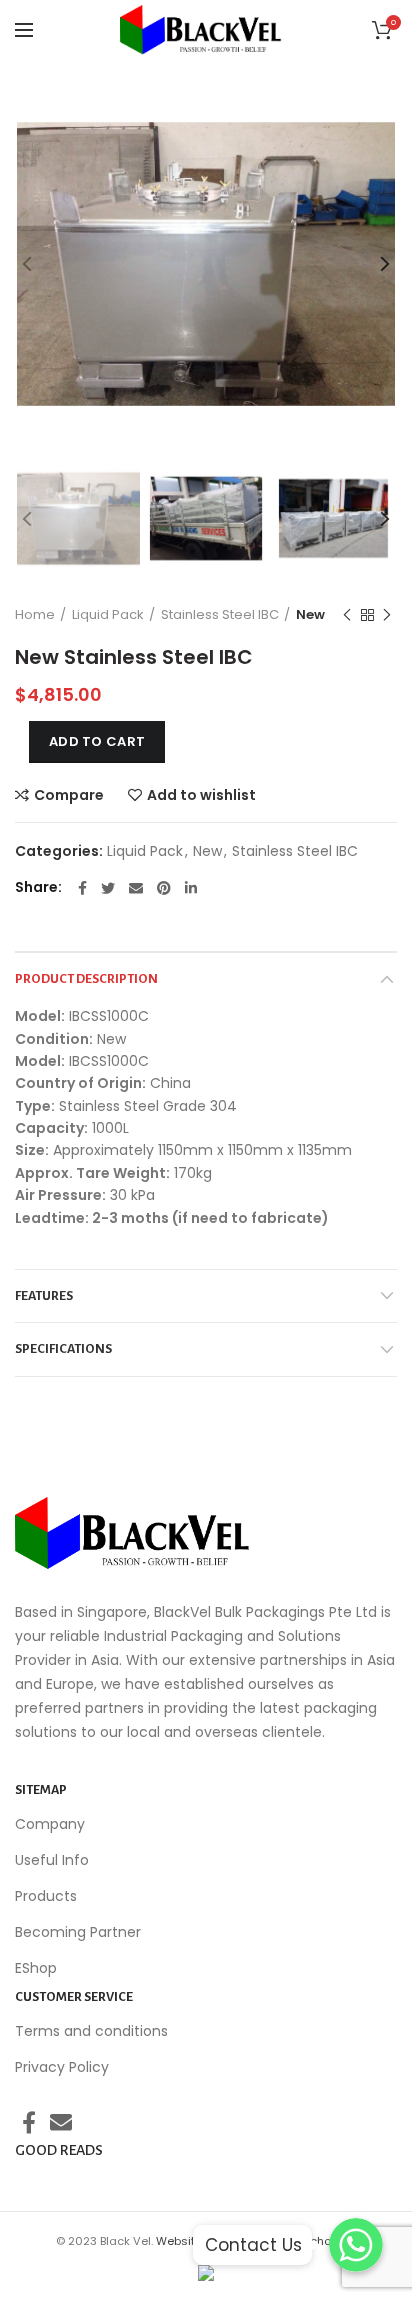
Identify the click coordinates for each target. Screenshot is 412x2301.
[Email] (136, 888)
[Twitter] (108, 888)
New (310, 614)
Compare (69, 795)
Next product (387, 615)
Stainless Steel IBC (220, 614)
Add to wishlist (201, 795)
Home (35, 614)
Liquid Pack (108, 614)
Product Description (86, 979)
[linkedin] (191, 888)
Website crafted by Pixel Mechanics (256, 2241)
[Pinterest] (164, 888)
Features (44, 1296)
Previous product (347, 615)
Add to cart (97, 741)
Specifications (63, 1349)
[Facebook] (82, 888)
